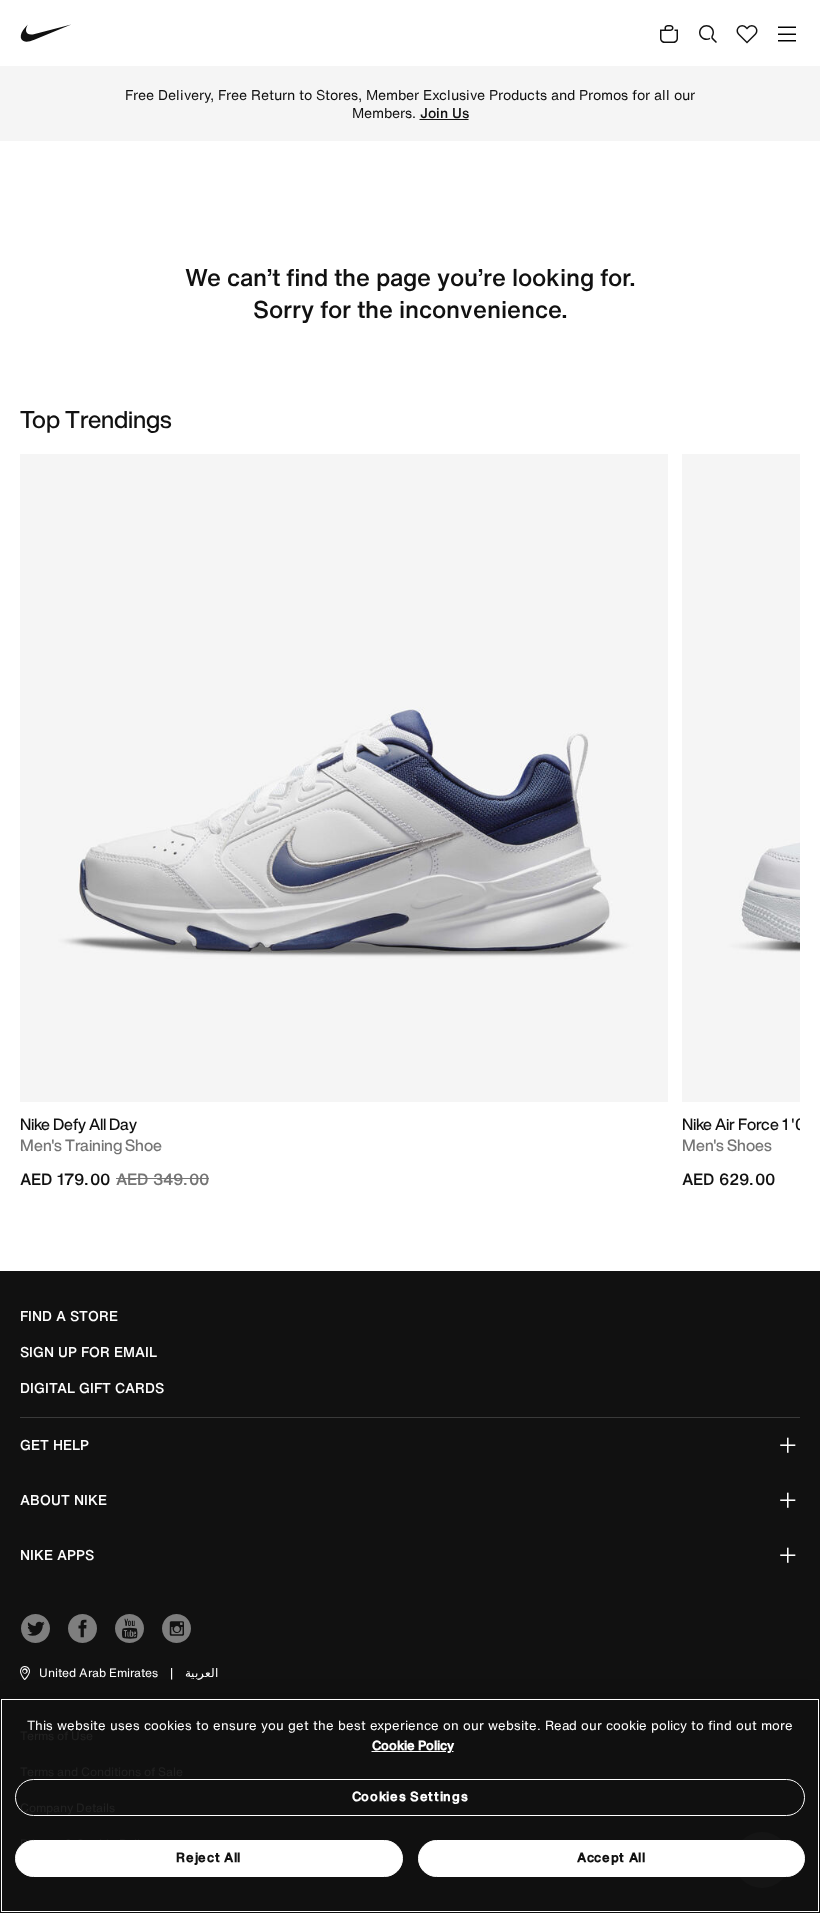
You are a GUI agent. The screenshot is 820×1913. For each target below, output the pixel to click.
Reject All (208, 1857)
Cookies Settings (410, 1796)
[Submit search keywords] (708, 33)
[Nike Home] (46, 33)
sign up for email (88, 1352)
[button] (87, 1673)
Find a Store (69, 1316)
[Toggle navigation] (787, 33)
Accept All (611, 1857)
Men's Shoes (727, 1145)
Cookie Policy (413, 1745)
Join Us (444, 113)
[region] (410, 1805)
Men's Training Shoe (91, 1145)
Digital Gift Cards (92, 1388)
